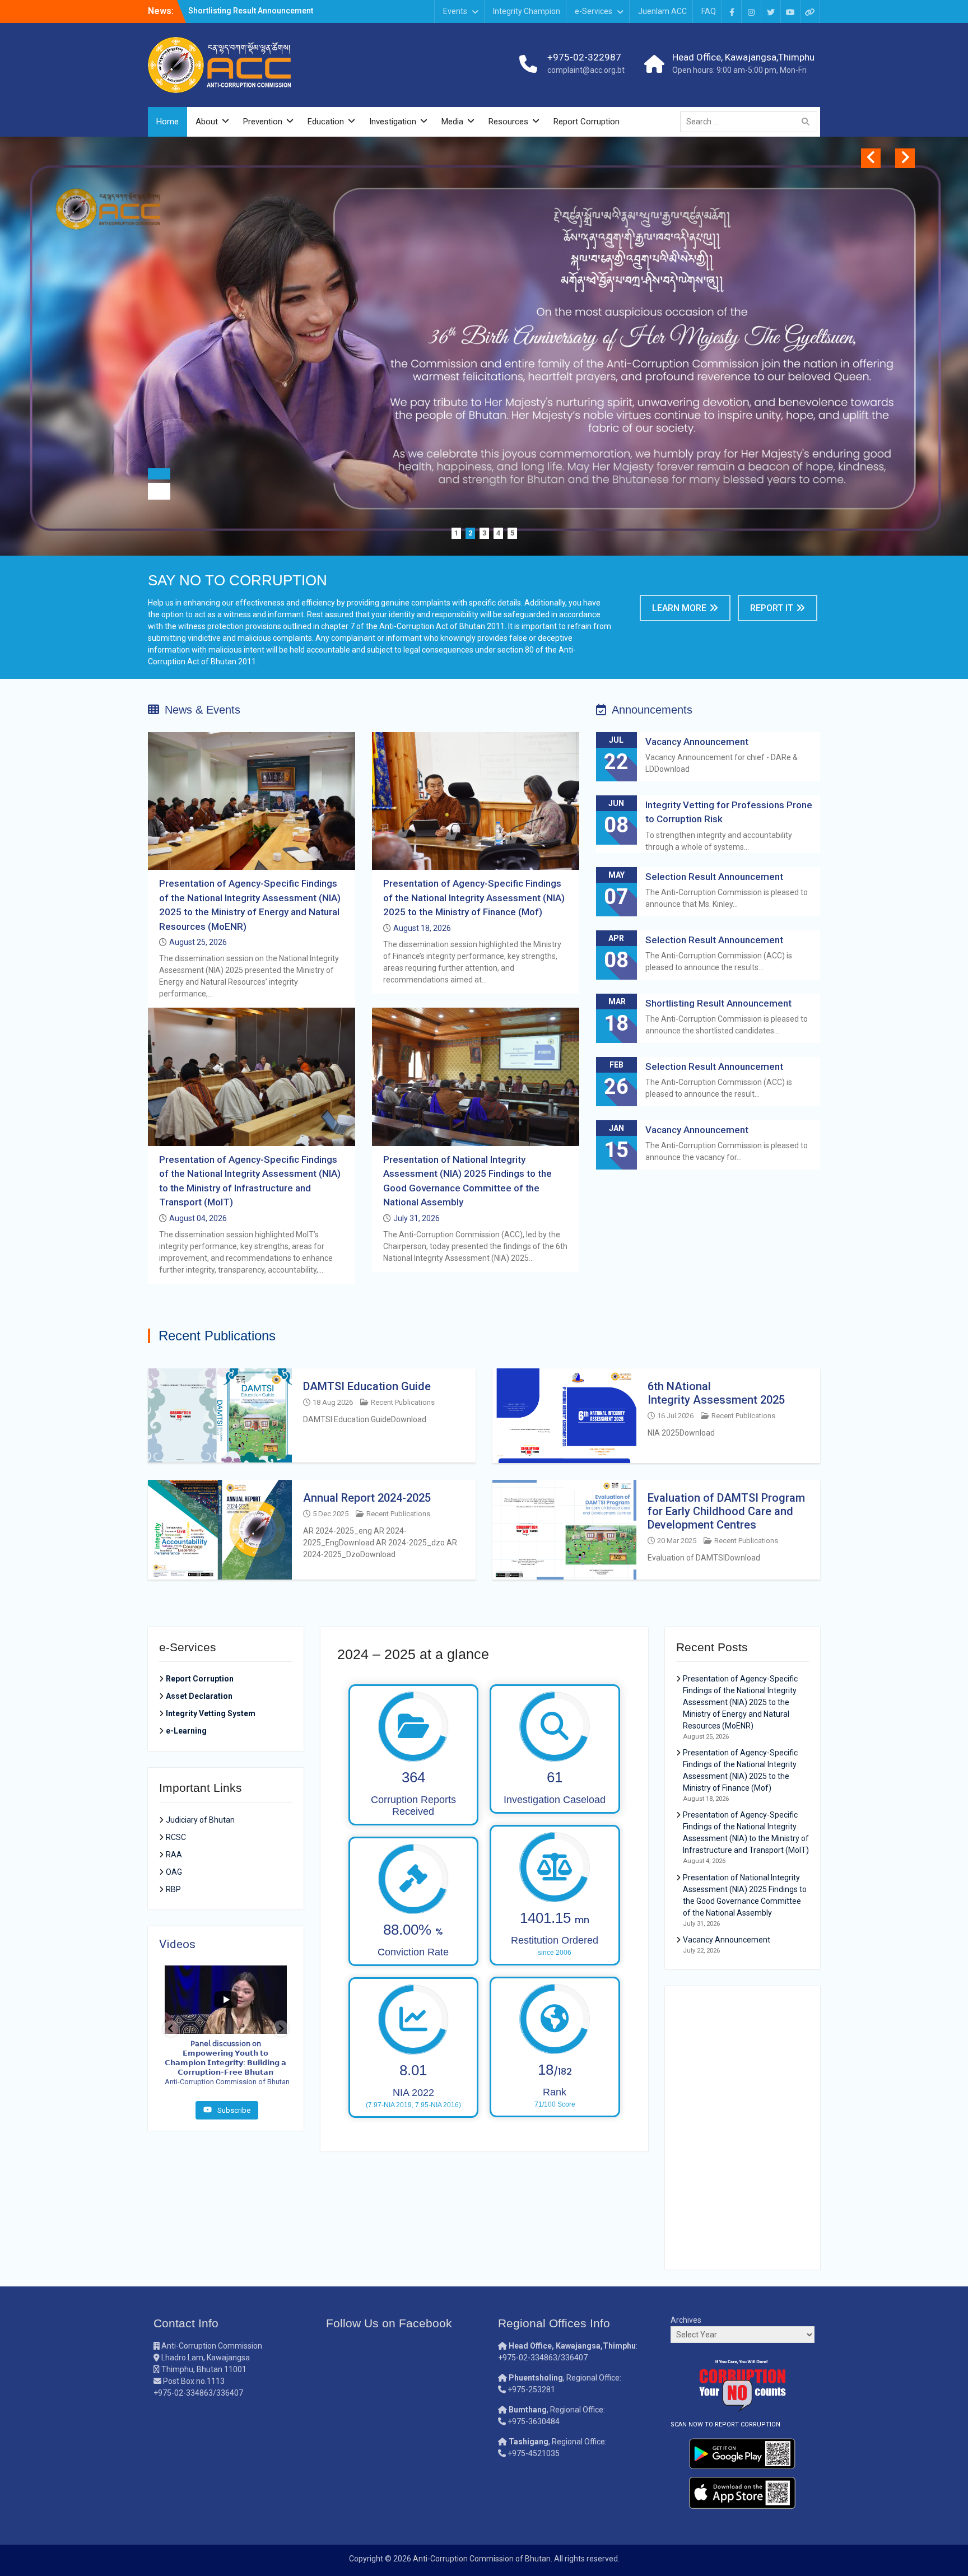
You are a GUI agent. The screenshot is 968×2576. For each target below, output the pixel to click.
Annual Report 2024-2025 (367, 1498)
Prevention (263, 122)
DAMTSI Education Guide (367, 1386)
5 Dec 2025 (331, 1514)
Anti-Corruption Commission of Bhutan (482, 2559)
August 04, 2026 (198, 1218)
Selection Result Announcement (714, 877)
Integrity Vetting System (211, 1713)
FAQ (709, 11)
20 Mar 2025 (677, 1541)
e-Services (594, 11)
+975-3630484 (534, 2421)
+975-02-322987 (584, 57)
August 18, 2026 (422, 928)
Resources (508, 122)
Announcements (652, 710)
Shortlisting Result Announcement (720, 1003)
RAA (174, 1855)
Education (326, 122)
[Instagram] (751, 11)
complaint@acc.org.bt (586, 70)
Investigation (393, 122)
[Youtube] (790, 11)
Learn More (679, 608)
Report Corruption (587, 122)
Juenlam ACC (662, 11)
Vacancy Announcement (232, 11)
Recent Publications (403, 1402)
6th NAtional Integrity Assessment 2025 (716, 1393)
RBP (173, 1889)
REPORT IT (772, 608)
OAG (174, 1872)
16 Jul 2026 (675, 1416)
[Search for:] (751, 122)
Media (452, 122)
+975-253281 (531, 2389)
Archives (686, 2320)
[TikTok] (810, 11)
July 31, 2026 (416, 1218)
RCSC (176, 1837)
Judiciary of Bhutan (200, 1820)
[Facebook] (732, 11)
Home (167, 122)
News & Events (203, 710)
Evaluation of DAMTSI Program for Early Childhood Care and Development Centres (726, 1511)
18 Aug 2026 (333, 1402)
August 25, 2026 (198, 942)
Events (455, 11)
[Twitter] (771, 11)
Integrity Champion (527, 11)
